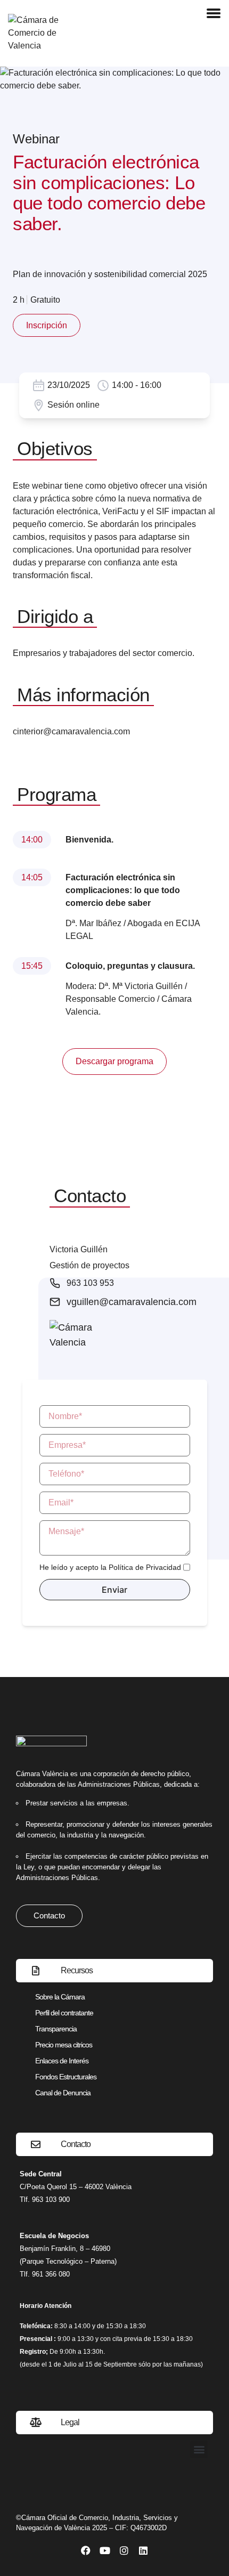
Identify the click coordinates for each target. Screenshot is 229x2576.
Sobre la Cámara (60, 1997)
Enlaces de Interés (62, 2061)
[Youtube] (105, 2550)
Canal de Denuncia (63, 2093)
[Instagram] (124, 2550)
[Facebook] (86, 2550)
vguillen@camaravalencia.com (132, 1302)
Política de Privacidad (145, 1567)
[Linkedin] (143, 2550)
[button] (199, 2449)
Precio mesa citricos (64, 2045)
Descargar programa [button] (114, 1061)
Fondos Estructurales (66, 2077)
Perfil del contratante (64, 2013)
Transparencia (56, 2029)
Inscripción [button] (47, 325)
